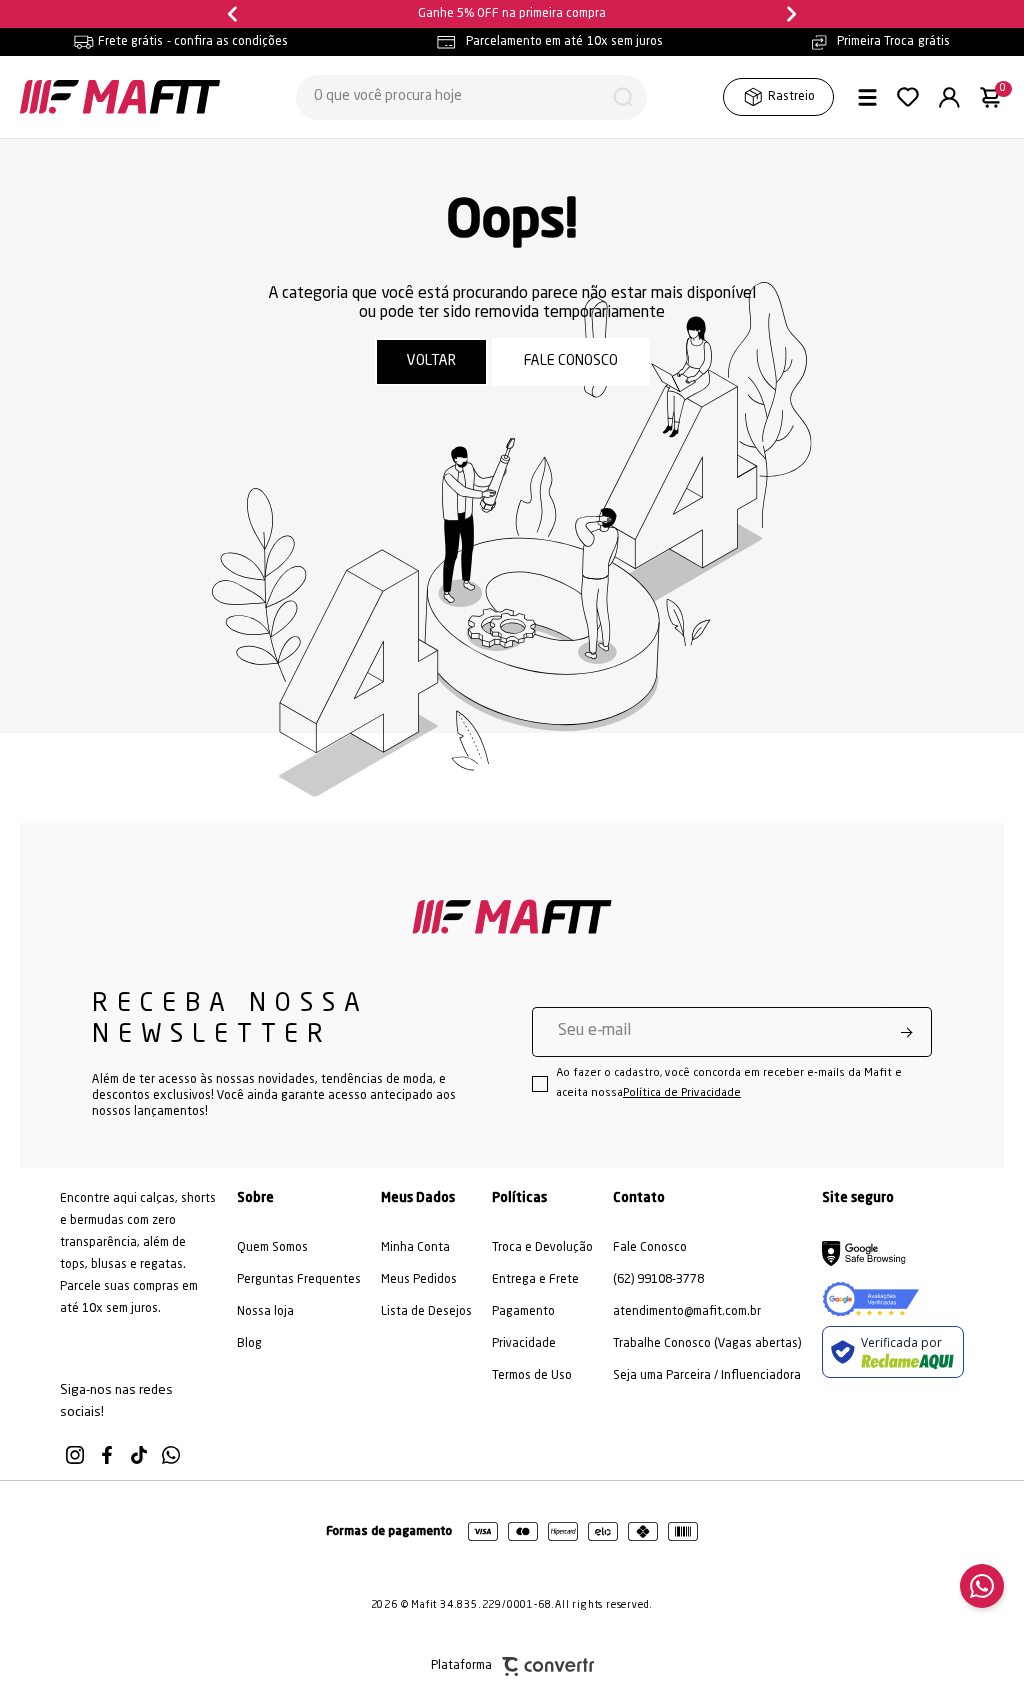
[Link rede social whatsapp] (171, 1455)
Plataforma (461, 1666)
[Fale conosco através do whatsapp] (982, 1586)
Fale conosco (571, 361)
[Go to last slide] (235, 14)
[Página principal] (120, 97)
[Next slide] (789, 14)
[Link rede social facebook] (107, 1455)
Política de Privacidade (682, 1093)
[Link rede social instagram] (75, 1455)
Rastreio (791, 97)
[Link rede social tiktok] (139, 1455)
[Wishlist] (908, 97)
